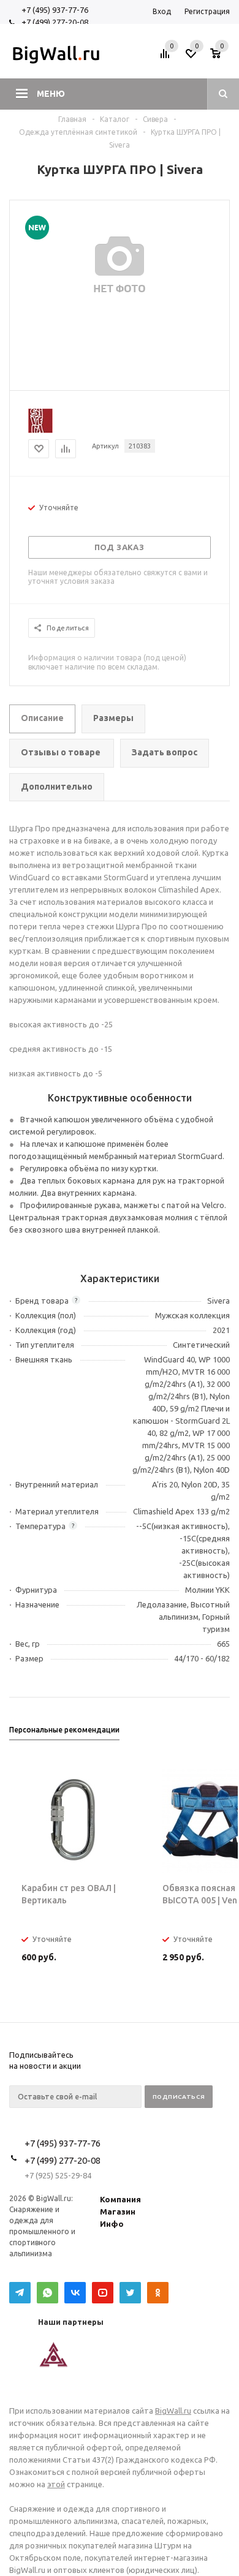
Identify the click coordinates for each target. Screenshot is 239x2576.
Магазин (118, 2212)
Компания (120, 2199)
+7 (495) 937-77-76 (55, 10)
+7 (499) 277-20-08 (55, 22)
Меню (51, 94)
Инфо (112, 2224)
